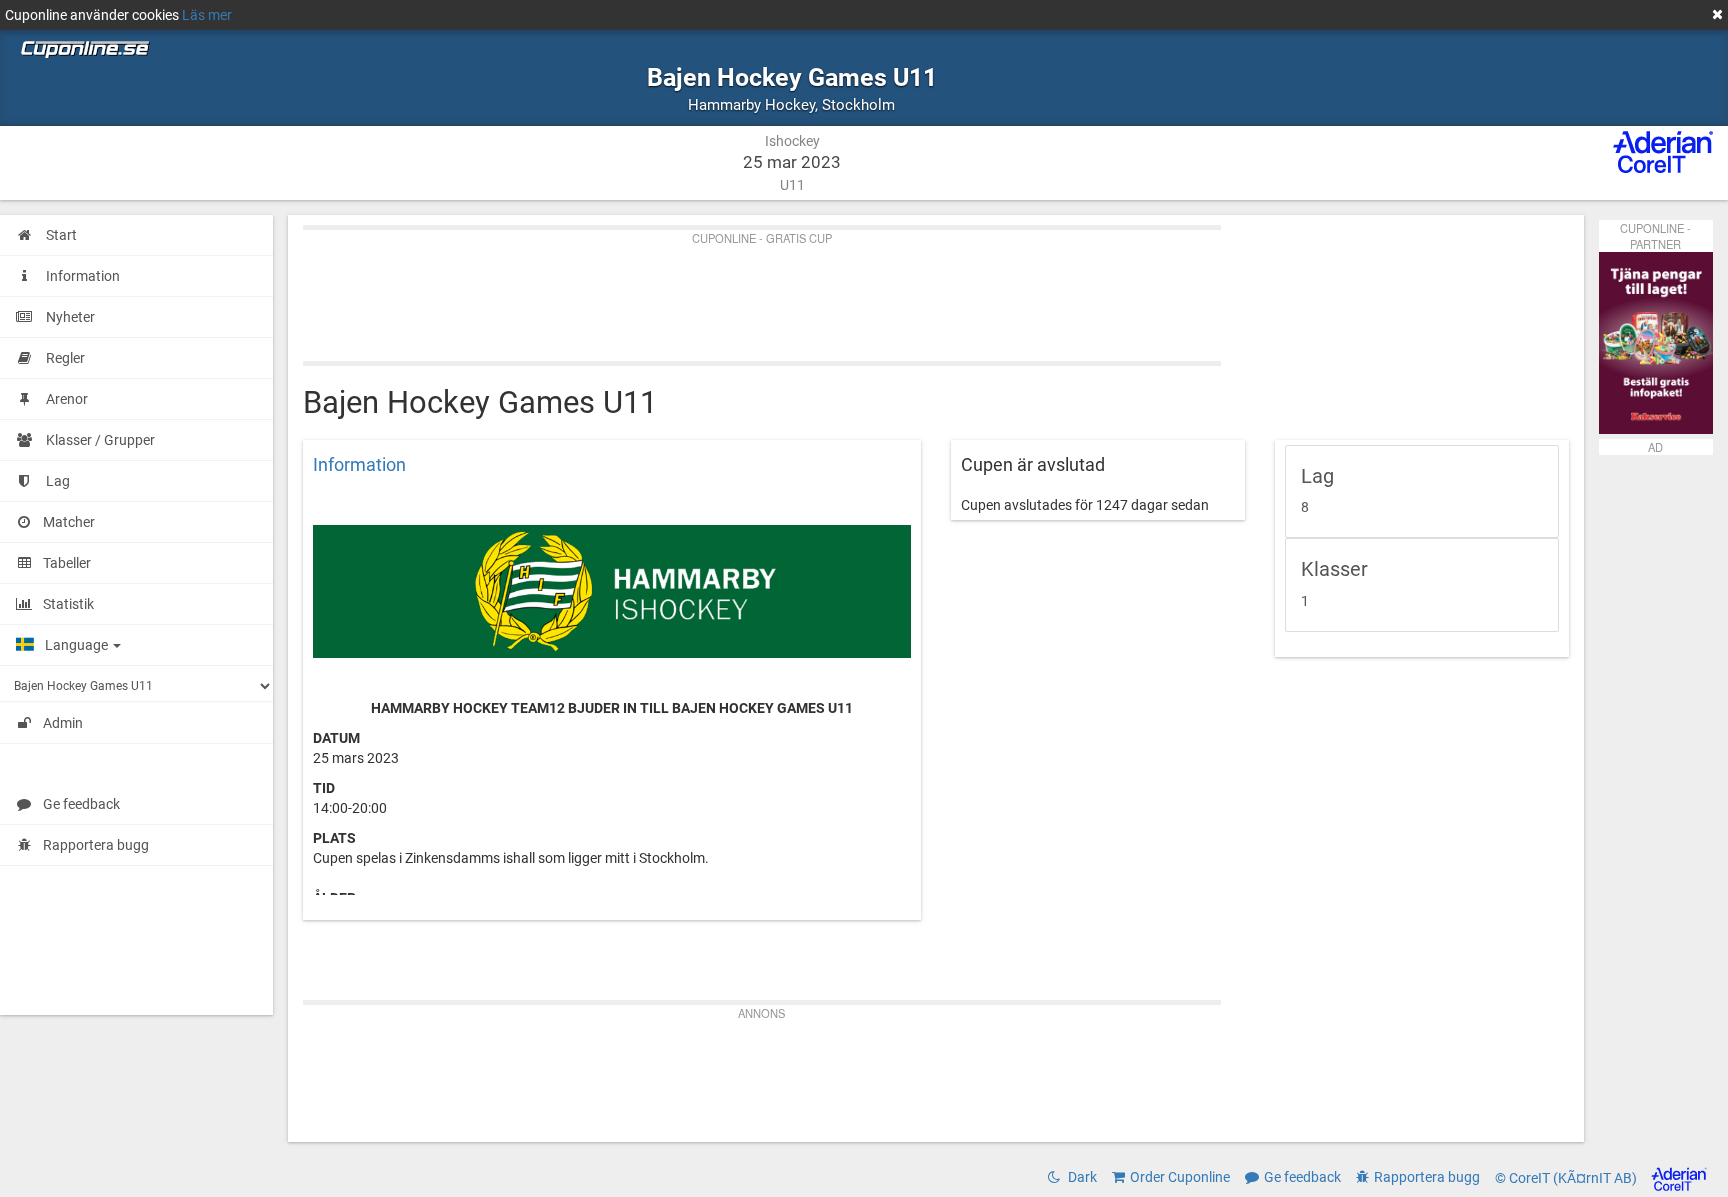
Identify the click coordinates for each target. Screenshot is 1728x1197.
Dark (1081, 1177)
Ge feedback (81, 804)
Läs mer (207, 15)
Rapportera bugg (96, 845)
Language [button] (78, 645)
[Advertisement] (903, 291)
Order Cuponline (1180, 1177)
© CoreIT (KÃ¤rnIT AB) (1567, 1178)
